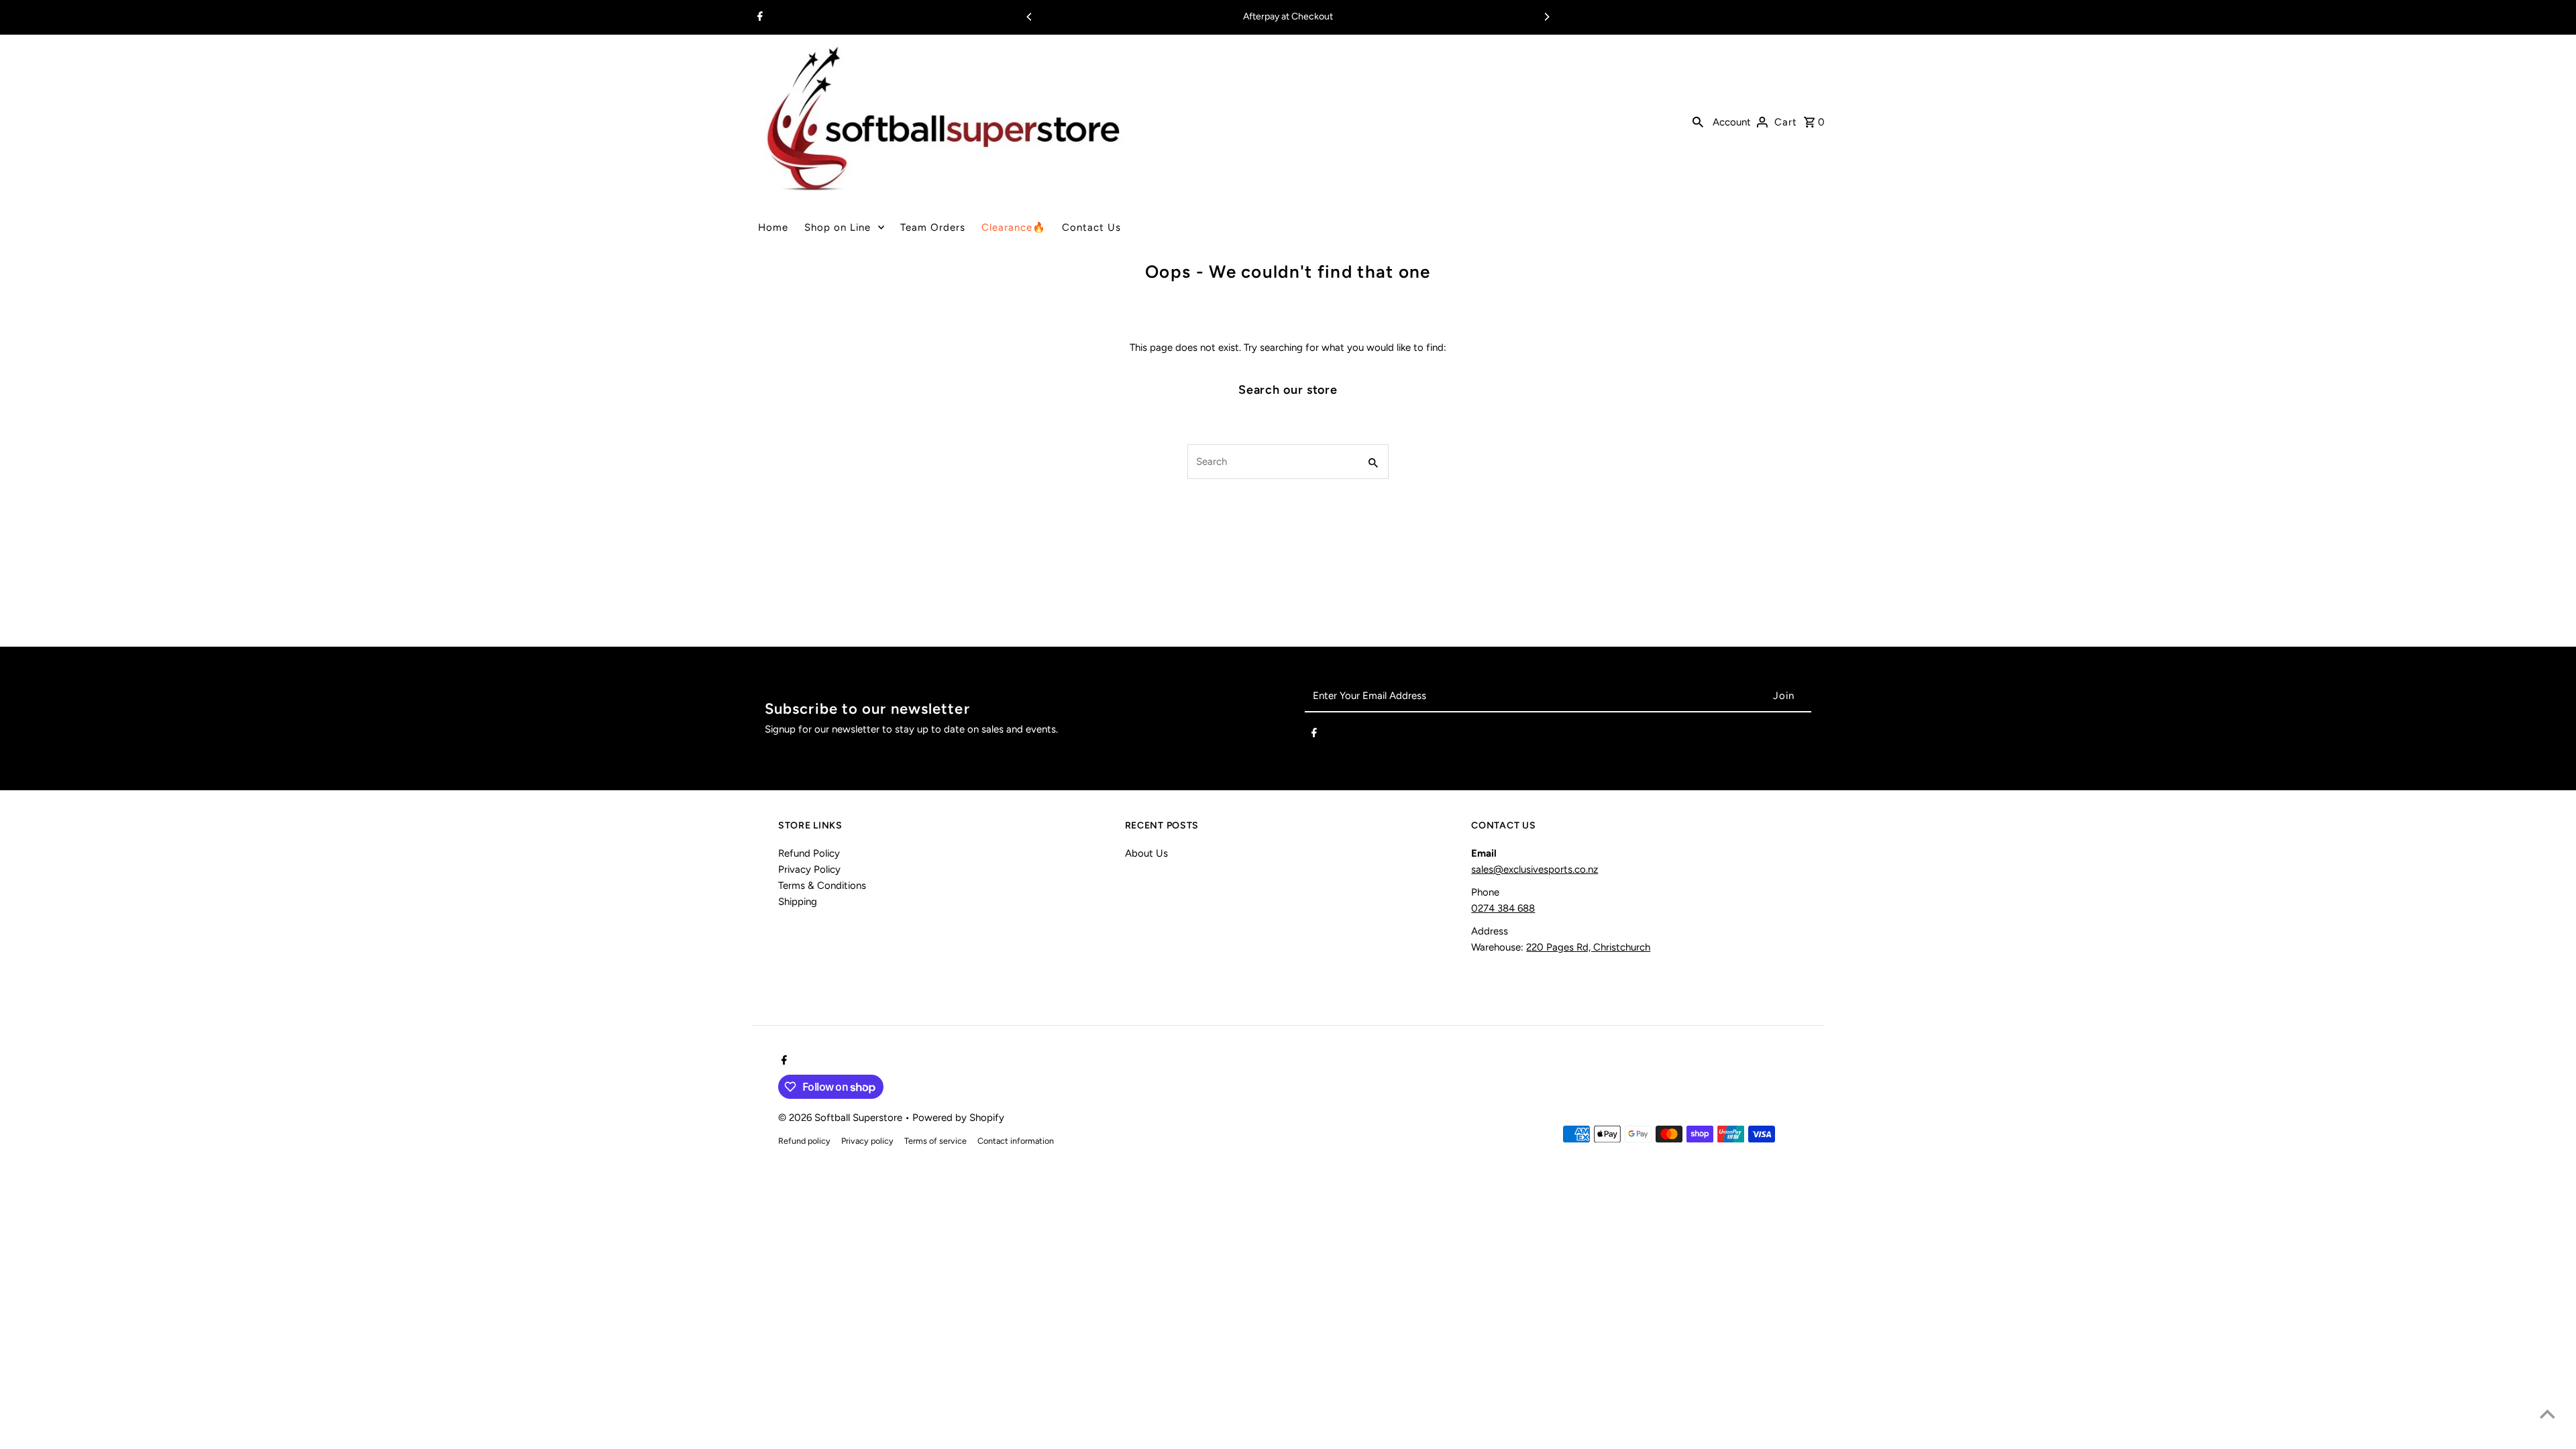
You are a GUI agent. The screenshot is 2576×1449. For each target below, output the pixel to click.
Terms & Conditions (822, 885)
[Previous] (1030, 17)
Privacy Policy (809, 869)
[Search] (1698, 121)
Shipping (798, 902)
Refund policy (804, 1141)
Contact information (1016, 1141)
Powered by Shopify (958, 1118)
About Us (1146, 853)
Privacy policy (867, 1141)
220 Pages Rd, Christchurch (1588, 947)
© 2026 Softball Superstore (842, 1118)
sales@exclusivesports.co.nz (1535, 869)
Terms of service (935, 1141)
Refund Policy (809, 853)
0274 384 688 (1503, 908)
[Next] (1546, 17)
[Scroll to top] (2547, 1414)
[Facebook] (758, 17)
